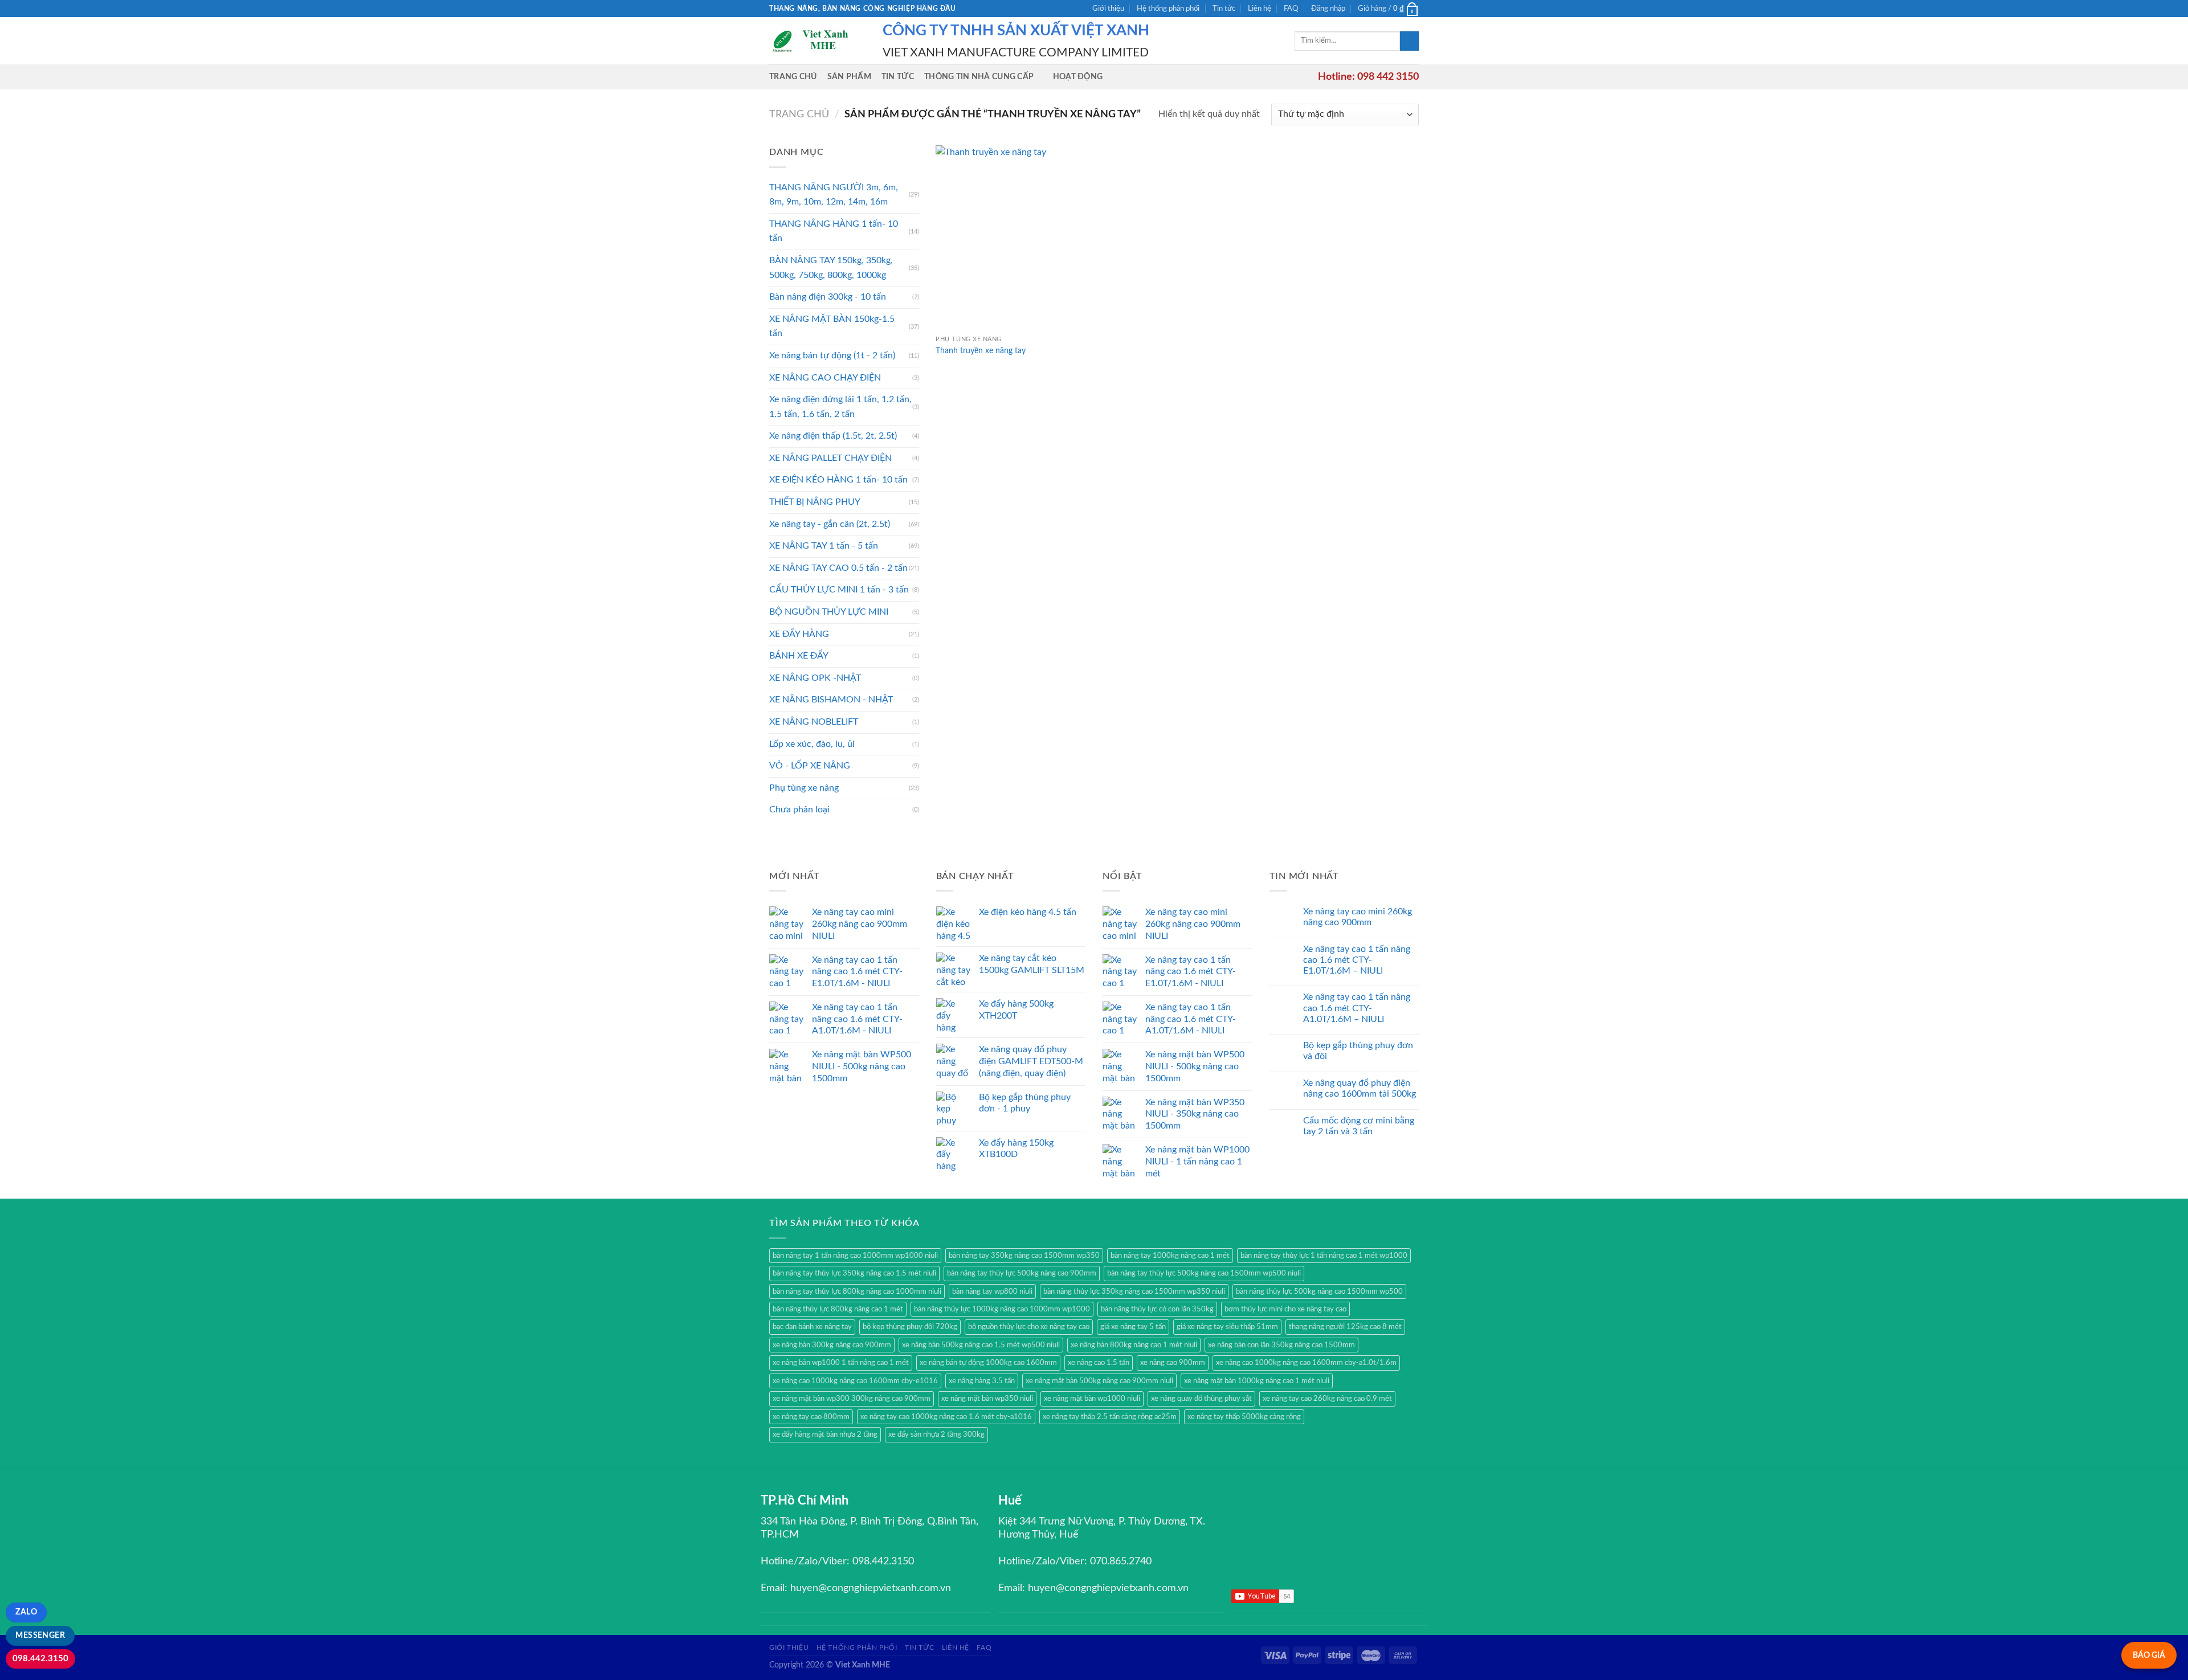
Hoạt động (1078, 77)
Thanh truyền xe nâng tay (981, 351)
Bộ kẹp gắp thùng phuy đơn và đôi (1358, 1051)
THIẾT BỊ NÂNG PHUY (815, 502)
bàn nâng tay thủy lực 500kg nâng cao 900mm (1022, 1273)
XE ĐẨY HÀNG (799, 634)
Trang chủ (793, 77)
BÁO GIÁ (2149, 1655)
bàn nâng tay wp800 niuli (992, 1291)
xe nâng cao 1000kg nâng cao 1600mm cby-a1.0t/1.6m (1306, 1363)
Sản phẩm (849, 77)
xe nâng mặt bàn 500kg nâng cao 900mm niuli (1099, 1381)
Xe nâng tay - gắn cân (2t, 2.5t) (830, 524)
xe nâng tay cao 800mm (811, 1417)
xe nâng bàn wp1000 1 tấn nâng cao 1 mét (841, 1363)
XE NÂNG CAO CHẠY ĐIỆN (825, 378)
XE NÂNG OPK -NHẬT (815, 678)
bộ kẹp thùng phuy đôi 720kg (910, 1327)
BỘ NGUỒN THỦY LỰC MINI (829, 612)
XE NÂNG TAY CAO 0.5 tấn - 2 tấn (838, 568)
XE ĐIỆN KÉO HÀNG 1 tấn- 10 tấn (838, 480)
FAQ (1291, 9)
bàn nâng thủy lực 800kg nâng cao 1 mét (838, 1309)
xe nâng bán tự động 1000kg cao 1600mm (988, 1363)
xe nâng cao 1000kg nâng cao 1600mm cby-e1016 (855, 1381)
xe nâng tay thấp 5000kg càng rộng (1244, 1417)
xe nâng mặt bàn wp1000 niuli (1092, 1399)
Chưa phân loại (799, 810)
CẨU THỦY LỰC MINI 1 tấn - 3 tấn (839, 590)
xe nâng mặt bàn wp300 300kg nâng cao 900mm (852, 1399)
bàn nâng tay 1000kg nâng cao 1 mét (1170, 1256)
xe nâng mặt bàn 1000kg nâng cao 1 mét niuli (1257, 1381)
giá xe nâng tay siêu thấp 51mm (1227, 1327)
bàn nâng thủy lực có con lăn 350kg (1157, 1309)
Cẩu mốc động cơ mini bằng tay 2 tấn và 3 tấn (1359, 1126)
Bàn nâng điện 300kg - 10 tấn (828, 297)
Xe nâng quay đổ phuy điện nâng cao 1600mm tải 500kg (1360, 1088)
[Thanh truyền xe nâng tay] (1013, 237)
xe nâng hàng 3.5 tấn (982, 1381)
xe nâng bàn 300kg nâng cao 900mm (832, 1345)
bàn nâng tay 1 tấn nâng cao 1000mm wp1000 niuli (855, 1256)
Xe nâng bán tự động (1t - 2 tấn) (832, 355)
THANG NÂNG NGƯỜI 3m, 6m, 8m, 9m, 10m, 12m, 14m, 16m (834, 195)
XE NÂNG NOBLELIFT (814, 722)
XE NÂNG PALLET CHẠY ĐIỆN (830, 458)
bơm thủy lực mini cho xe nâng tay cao (1285, 1309)
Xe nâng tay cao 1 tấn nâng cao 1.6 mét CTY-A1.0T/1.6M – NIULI (1357, 1008)
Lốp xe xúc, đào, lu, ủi (812, 744)
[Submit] (1409, 41)
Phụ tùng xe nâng (804, 788)
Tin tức (1224, 9)
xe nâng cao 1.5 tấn (1099, 1363)
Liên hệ (1260, 9)
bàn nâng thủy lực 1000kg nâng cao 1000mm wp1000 (1002, 1309)
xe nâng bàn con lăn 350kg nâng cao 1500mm (1281, 1345)
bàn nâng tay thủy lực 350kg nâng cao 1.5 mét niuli (854, 1273)
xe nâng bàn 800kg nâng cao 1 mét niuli (1134, 1345)
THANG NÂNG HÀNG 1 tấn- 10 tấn (834, 231)
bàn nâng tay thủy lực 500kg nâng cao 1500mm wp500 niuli (1204, 1273)
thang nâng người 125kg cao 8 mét (1345, 1327)
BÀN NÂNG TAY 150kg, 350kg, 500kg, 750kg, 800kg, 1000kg (831, 268)
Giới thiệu (1108, 9)
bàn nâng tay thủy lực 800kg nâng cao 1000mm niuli (857, 1291)
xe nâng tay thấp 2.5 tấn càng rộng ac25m (1110, 1417)
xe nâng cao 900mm (1173, 1363)
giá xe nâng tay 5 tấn (1133, 1327)
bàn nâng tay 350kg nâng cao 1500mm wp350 (1024, 1256)
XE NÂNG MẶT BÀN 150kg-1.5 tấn (832, 326)
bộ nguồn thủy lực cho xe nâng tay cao (1029, 1327)
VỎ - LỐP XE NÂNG (810, 766)
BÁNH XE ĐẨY (799, 656)
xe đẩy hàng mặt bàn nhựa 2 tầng (825, 1434)
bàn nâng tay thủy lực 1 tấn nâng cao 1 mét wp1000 (1324, 1256)
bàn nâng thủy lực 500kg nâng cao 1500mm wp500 (1319, 1291)
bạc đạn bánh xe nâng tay (812, 1327)
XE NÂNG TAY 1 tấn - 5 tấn (824, 546)
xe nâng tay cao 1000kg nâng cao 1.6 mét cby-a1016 (946, 1417)
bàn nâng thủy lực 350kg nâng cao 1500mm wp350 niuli (1134, 1291)
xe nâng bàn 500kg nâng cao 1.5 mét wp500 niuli (981, 1345)
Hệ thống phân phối (1168, 9)
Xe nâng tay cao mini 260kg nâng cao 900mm (1358, 917)
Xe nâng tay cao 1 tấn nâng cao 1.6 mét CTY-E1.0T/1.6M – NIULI (1357, 960)
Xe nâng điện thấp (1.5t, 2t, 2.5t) (833, 436)
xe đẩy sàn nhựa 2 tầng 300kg (936, 1434)
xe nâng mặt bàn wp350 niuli (987, 1399)
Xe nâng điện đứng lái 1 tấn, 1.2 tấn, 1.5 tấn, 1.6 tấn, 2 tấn (840, 407)
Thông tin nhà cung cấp (979, 77)
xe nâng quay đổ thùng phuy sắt (1201, 1399)
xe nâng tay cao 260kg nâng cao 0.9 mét (1327, 1399)
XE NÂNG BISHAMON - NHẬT (831, 700)
